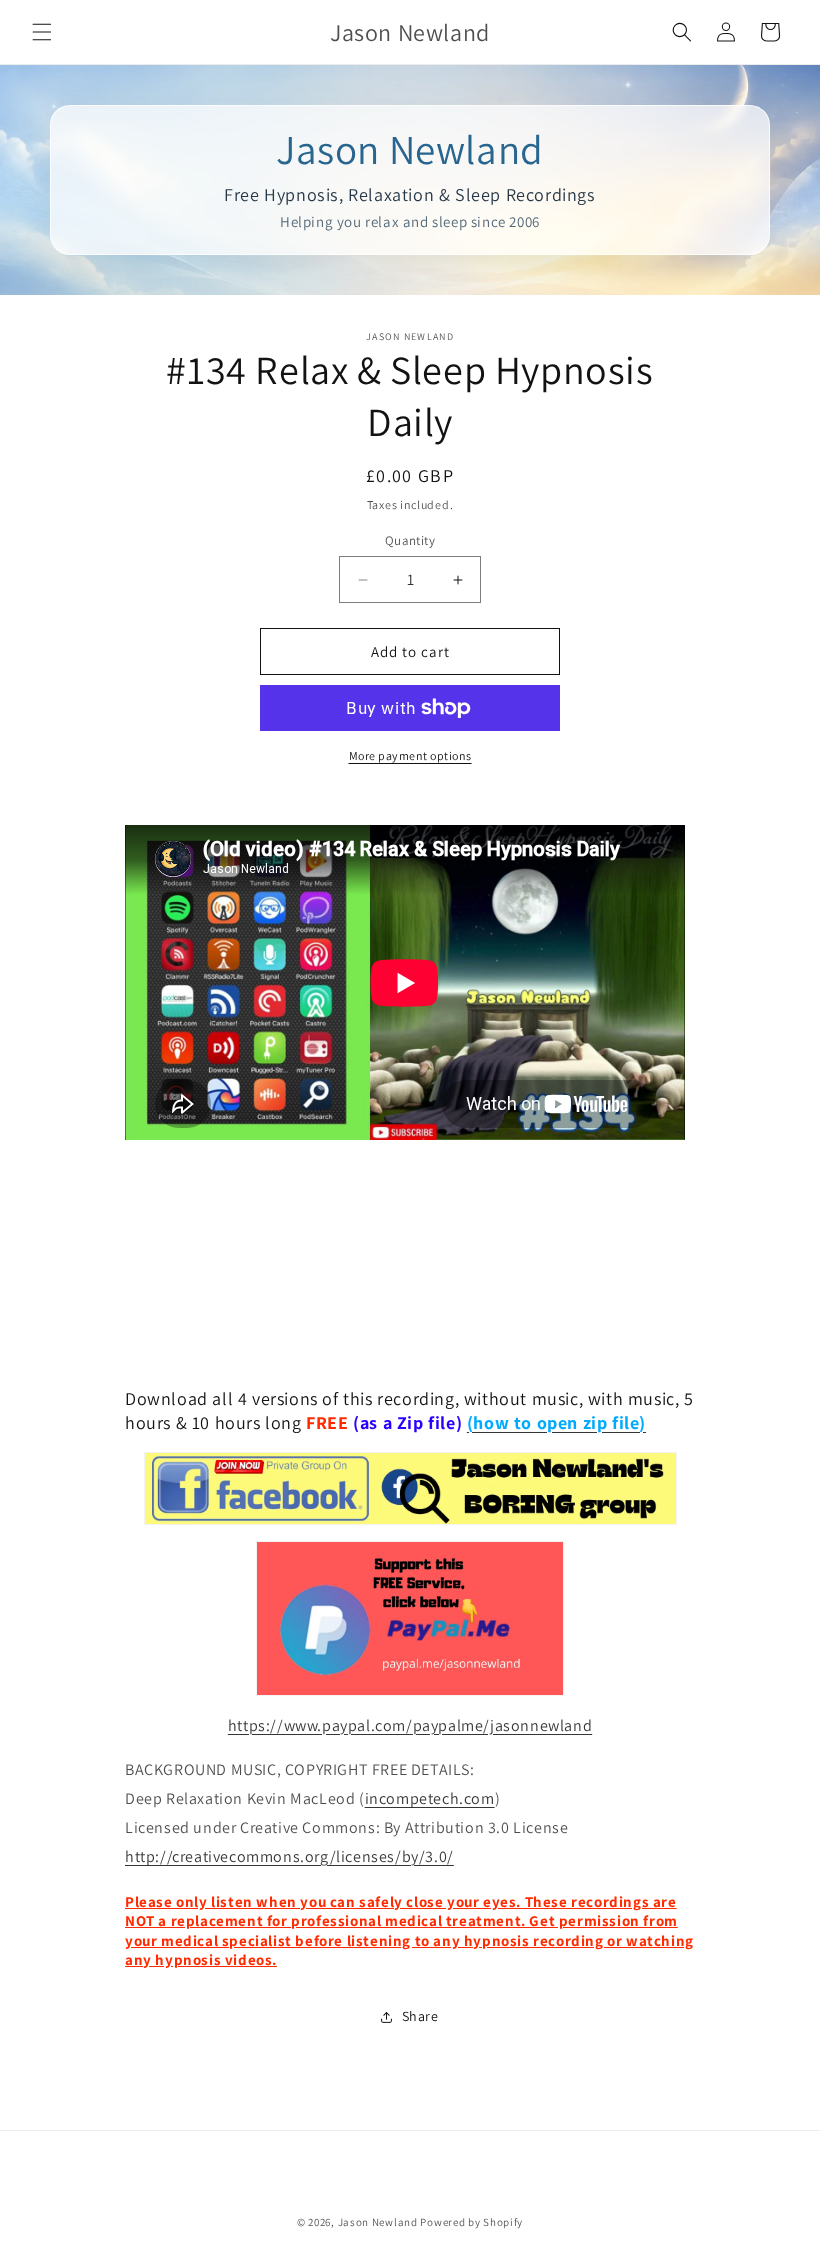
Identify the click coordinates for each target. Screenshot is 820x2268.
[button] (42, 32)
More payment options (410, 755)
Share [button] (420, 2016)
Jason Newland (378, 2222)
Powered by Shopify (471, 2222)
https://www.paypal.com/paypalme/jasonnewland (410, 1725)
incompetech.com (430, 1798)
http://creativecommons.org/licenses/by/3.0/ (289, 1856)
